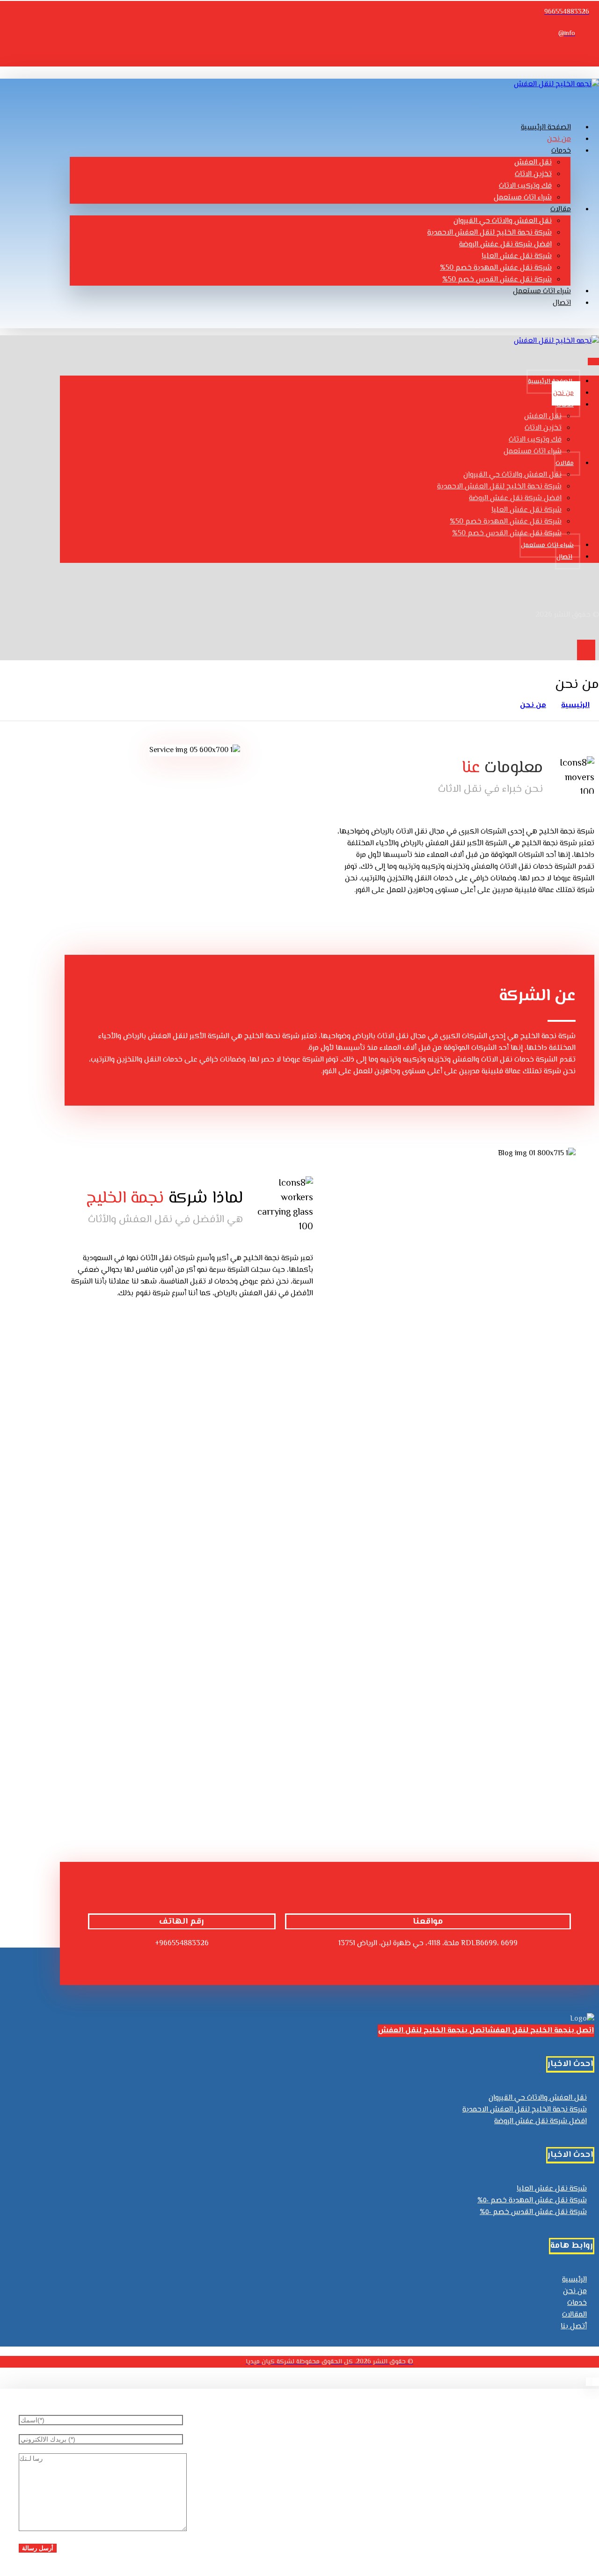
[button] (583, 55)
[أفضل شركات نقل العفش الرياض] (556, 85)
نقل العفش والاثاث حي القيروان (538, 2098)
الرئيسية (574, 2280)
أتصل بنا (574, 2327)
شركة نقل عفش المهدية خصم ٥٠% (532, 2201)
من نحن (575, 2292)
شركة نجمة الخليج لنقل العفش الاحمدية (525, 2110)
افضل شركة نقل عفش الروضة (541, 2122)
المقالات (574, 2315)
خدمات (577, 2303)
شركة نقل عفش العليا (552, 2189)
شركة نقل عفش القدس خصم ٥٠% (533, 2212)
